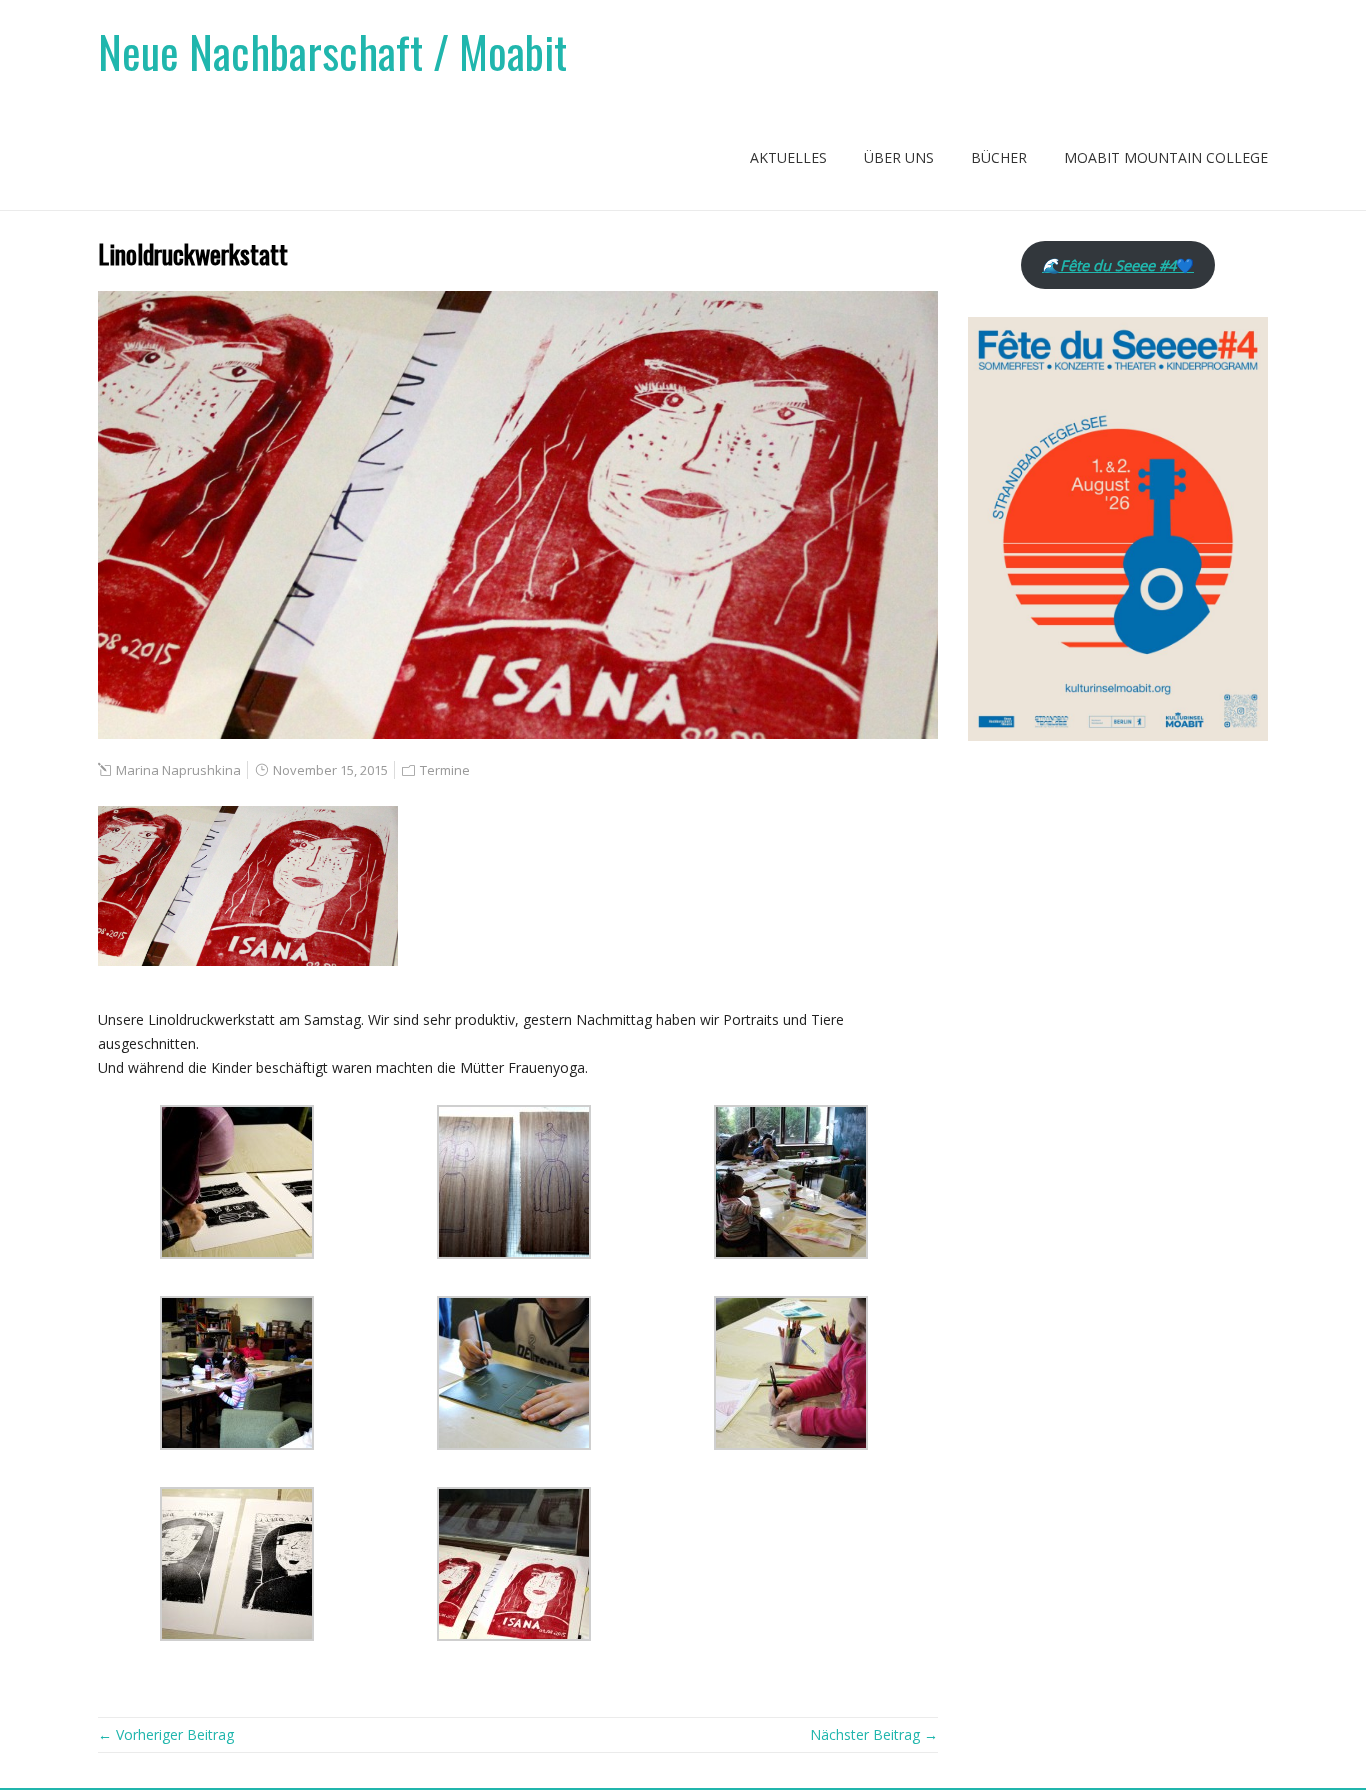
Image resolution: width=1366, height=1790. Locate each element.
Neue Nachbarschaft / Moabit (332, 51)
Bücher (999, 157)
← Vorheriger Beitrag (166, 1734)
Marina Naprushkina (178, 770)
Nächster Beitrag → (874, 1734)
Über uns (899, 157)
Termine (445, 770)
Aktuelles (788, 157)
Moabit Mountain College (1166, 157)
